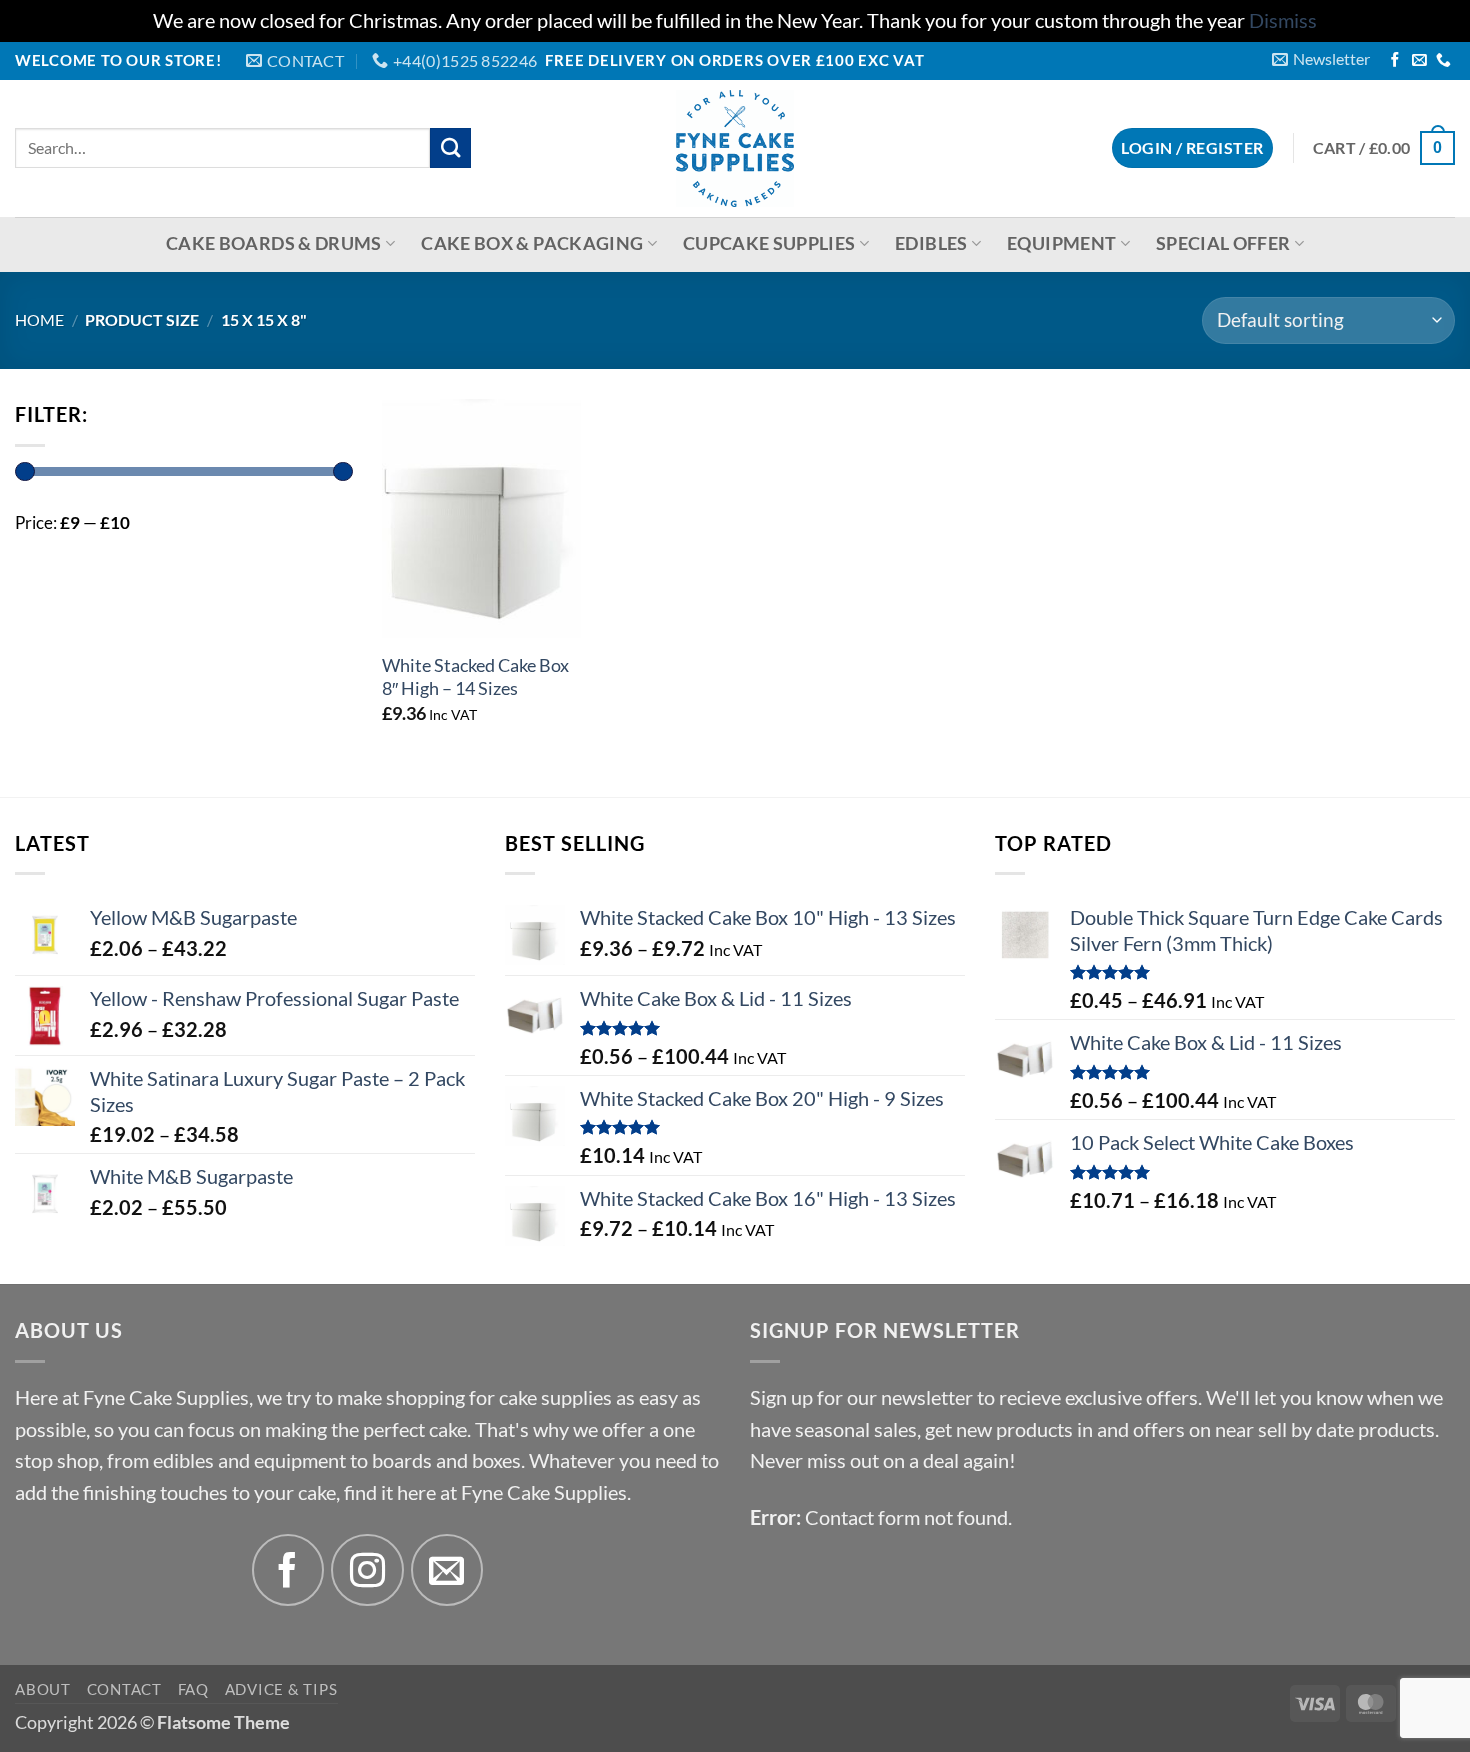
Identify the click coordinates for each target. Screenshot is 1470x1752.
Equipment (1061, 243)
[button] (1321, 59)
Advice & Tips (281, 1689)
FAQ (193, 1689)
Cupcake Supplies (769, 243)
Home (39, 319)
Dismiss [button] (1283, 20)
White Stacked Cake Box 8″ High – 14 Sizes (475, 677)
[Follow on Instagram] (367, 1570)
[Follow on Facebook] (1395, 61)
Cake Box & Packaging (532, 243)
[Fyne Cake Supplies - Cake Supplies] (735, 148)
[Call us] (1443, 61)
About (43, 1689)
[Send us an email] (1419, 61)
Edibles (931, 243)
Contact (124, 1689)
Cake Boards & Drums (274, 243)
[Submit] (450, 148)
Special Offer (1223, 243)
